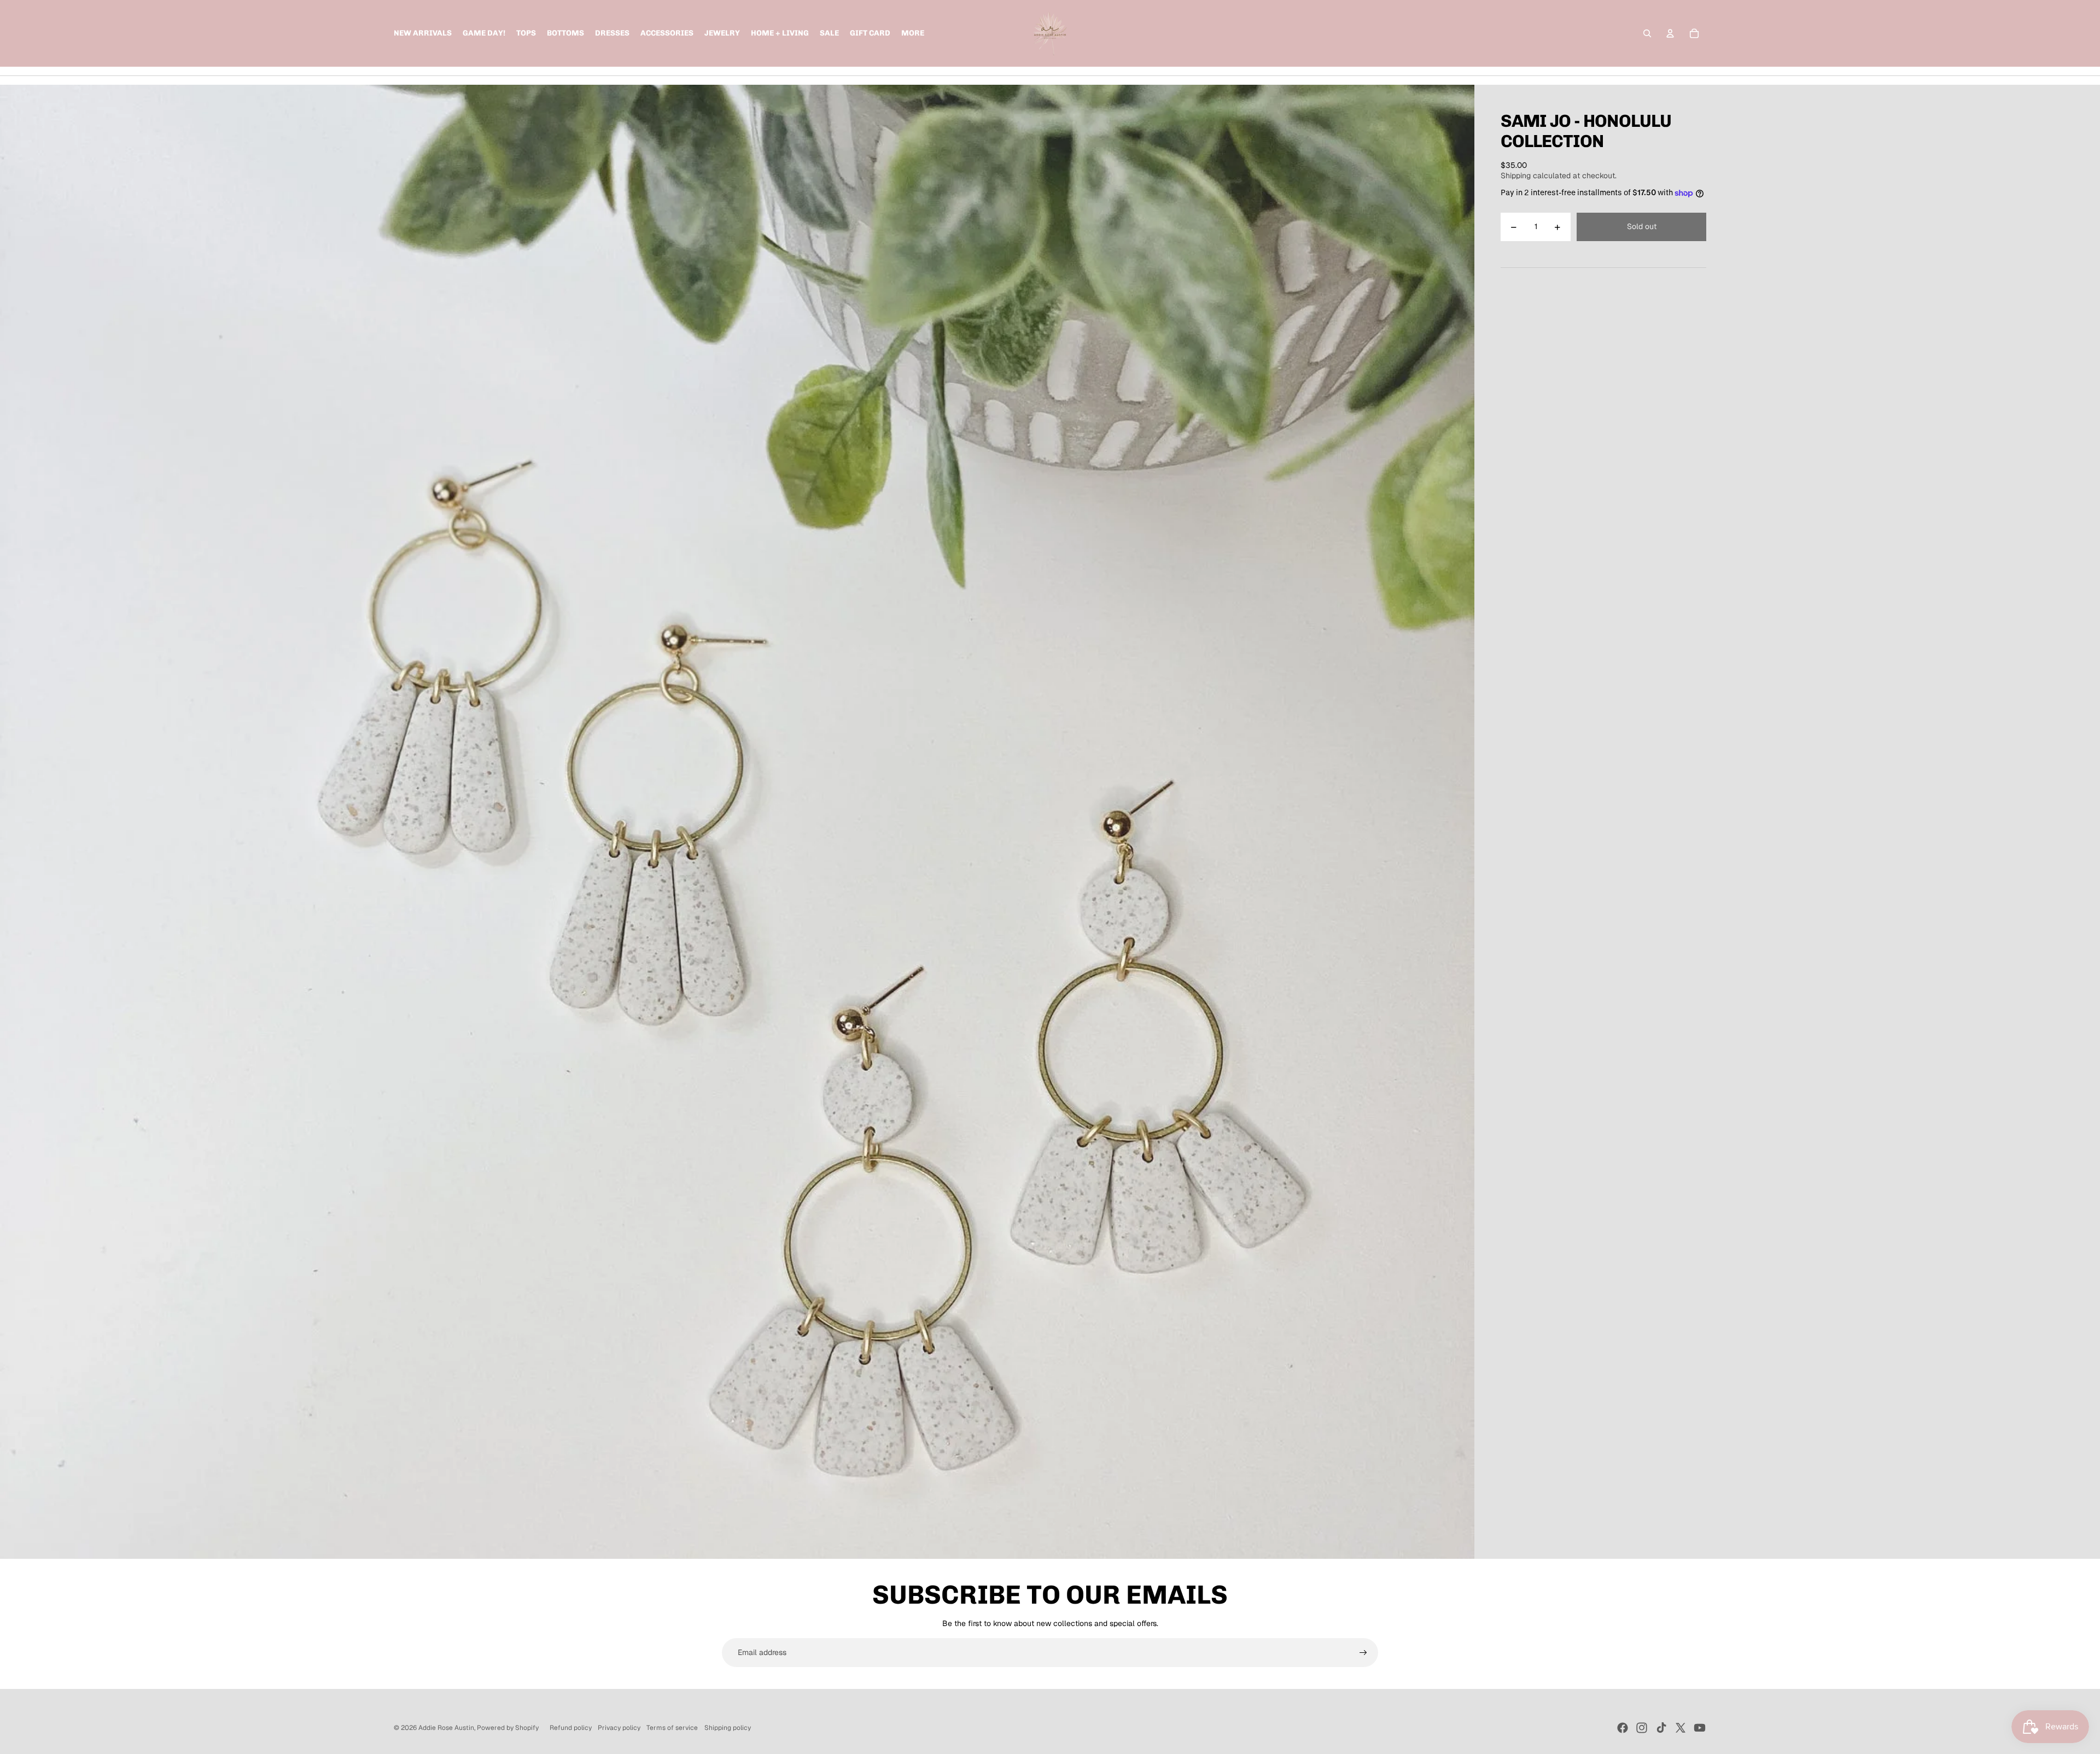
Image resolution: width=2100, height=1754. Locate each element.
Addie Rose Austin (446, 1728)
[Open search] (1647, 33)
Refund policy (571, 1728)
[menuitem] (913, 33)
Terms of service (672, 1728)
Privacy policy (619, 1728)
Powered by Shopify (508, 1728)
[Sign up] (1363, 1653)
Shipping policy (728, 1728)
